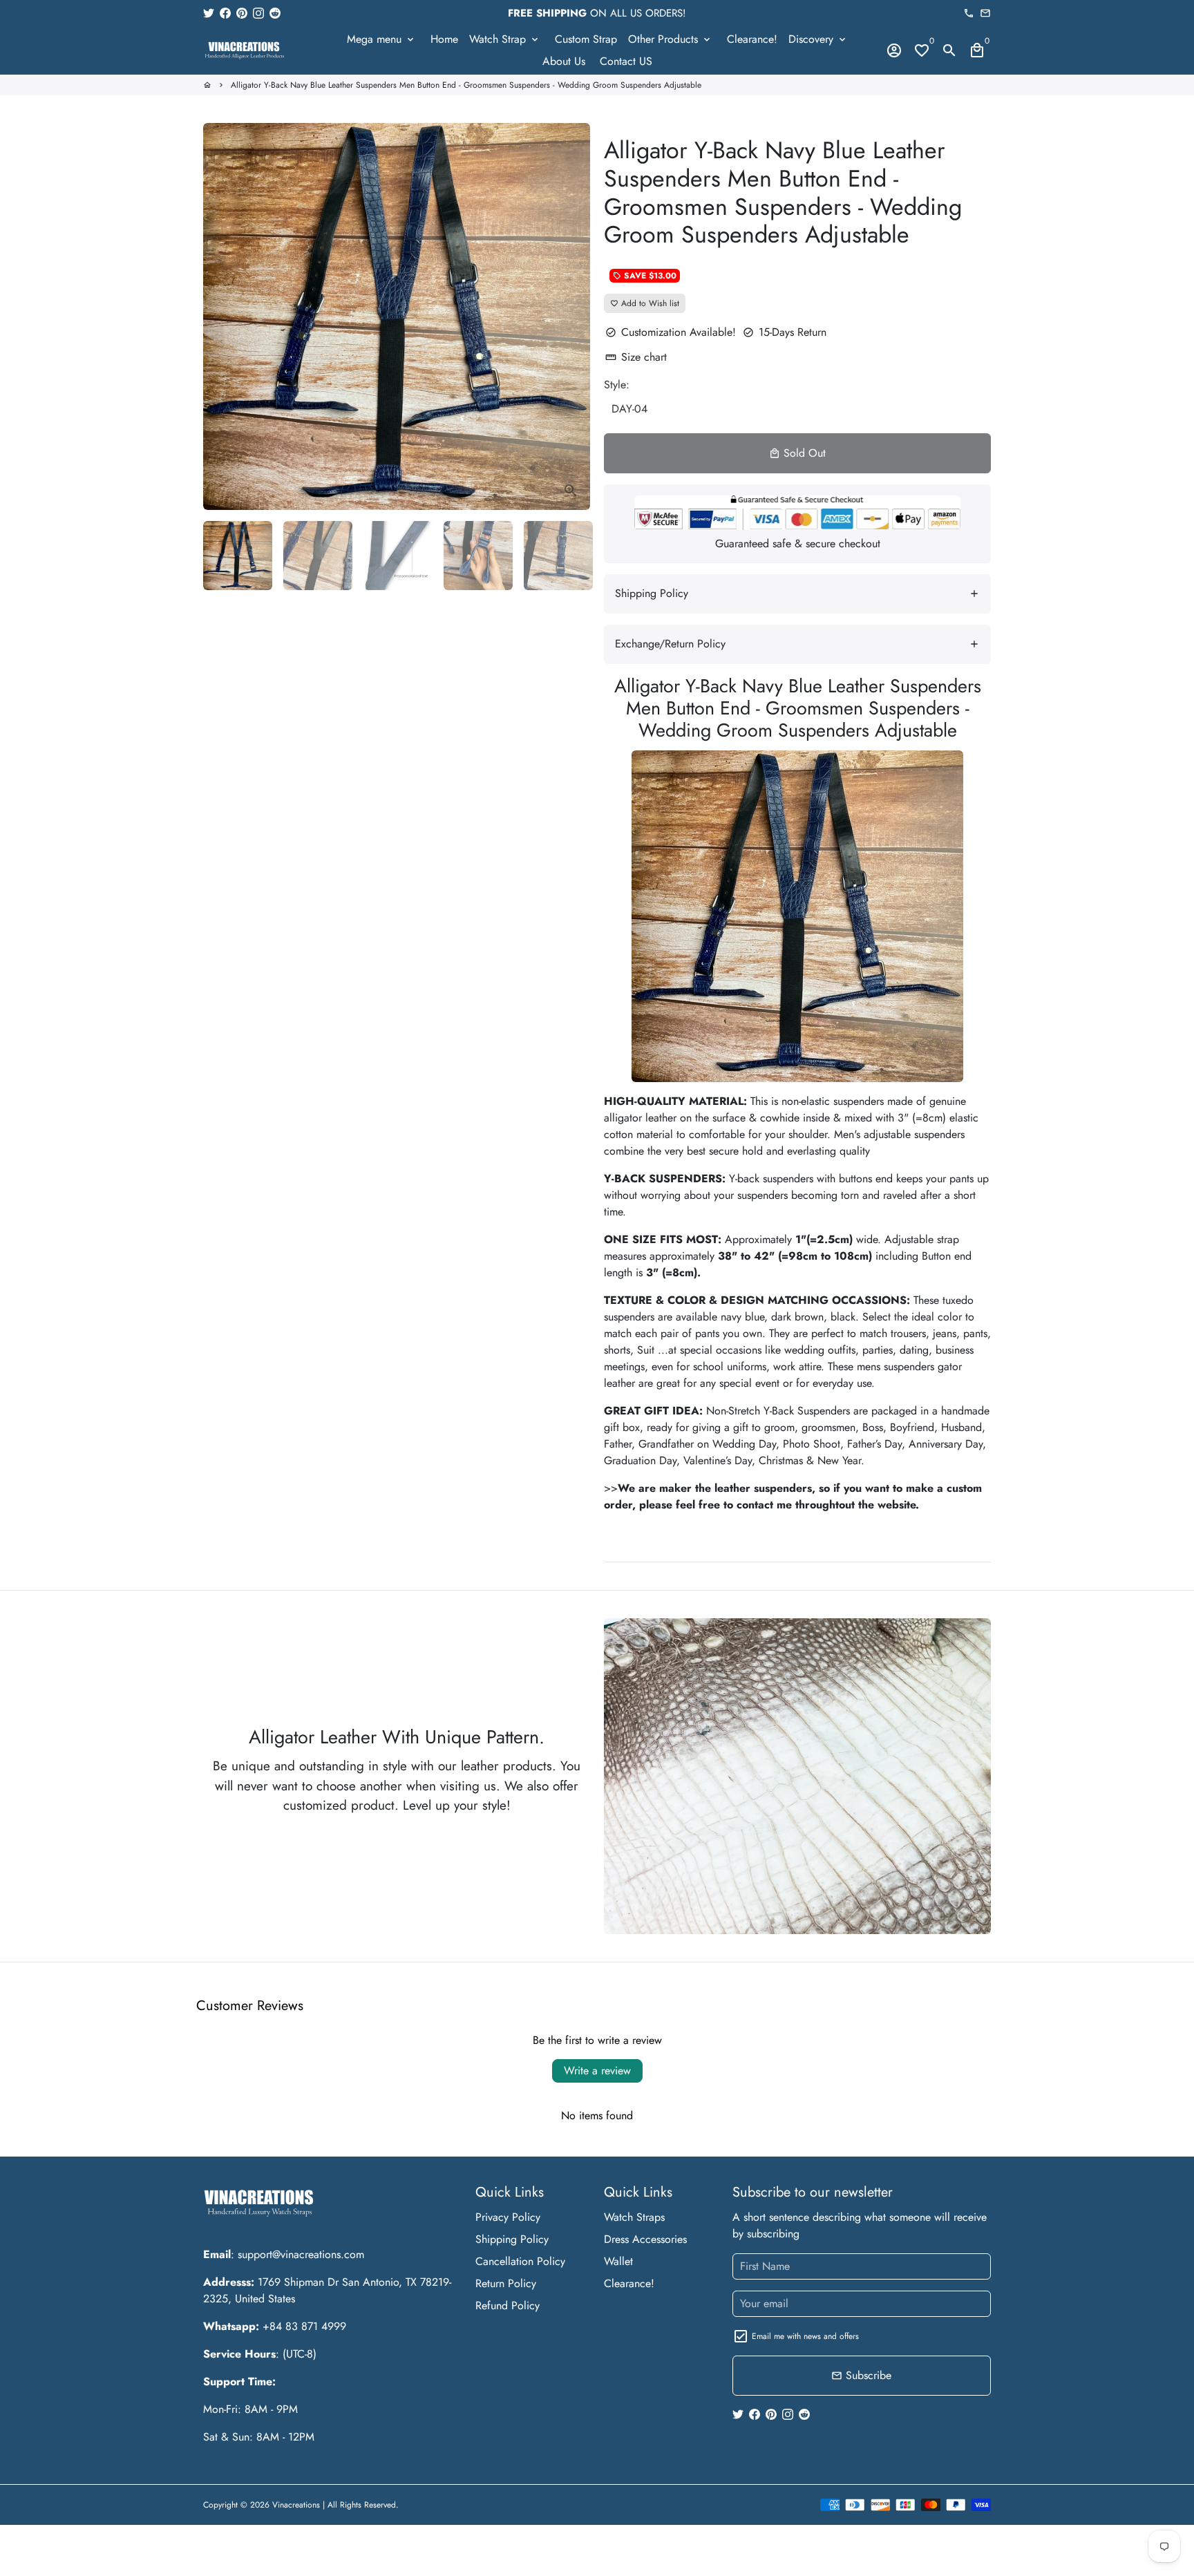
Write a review (597, 2071)
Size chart (636, 357)
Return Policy (506, 2283)
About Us (564, 61)
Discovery (818, 39)
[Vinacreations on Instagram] (258, 13)
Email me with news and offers (805, 2336)
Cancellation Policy (520, 2261)
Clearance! (752, 39)
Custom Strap (586, 39)
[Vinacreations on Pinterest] (242, 13)
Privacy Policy (508, 2217)
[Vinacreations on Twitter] (209, 13)
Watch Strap (505, 39)
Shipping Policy (512, 2239)
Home (444, 39)
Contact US (626, 61)
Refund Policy (508, 2305)
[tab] (797, 594)
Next (571, 316)
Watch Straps (634, 2217)
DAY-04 (629, 409)
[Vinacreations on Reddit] (275, 13)
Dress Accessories (645, 2239)
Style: (617, 385)
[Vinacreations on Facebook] (225, 13)
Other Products (670, 39)
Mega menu (381, 39)
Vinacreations (296, 2505)
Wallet (618, 2261)
